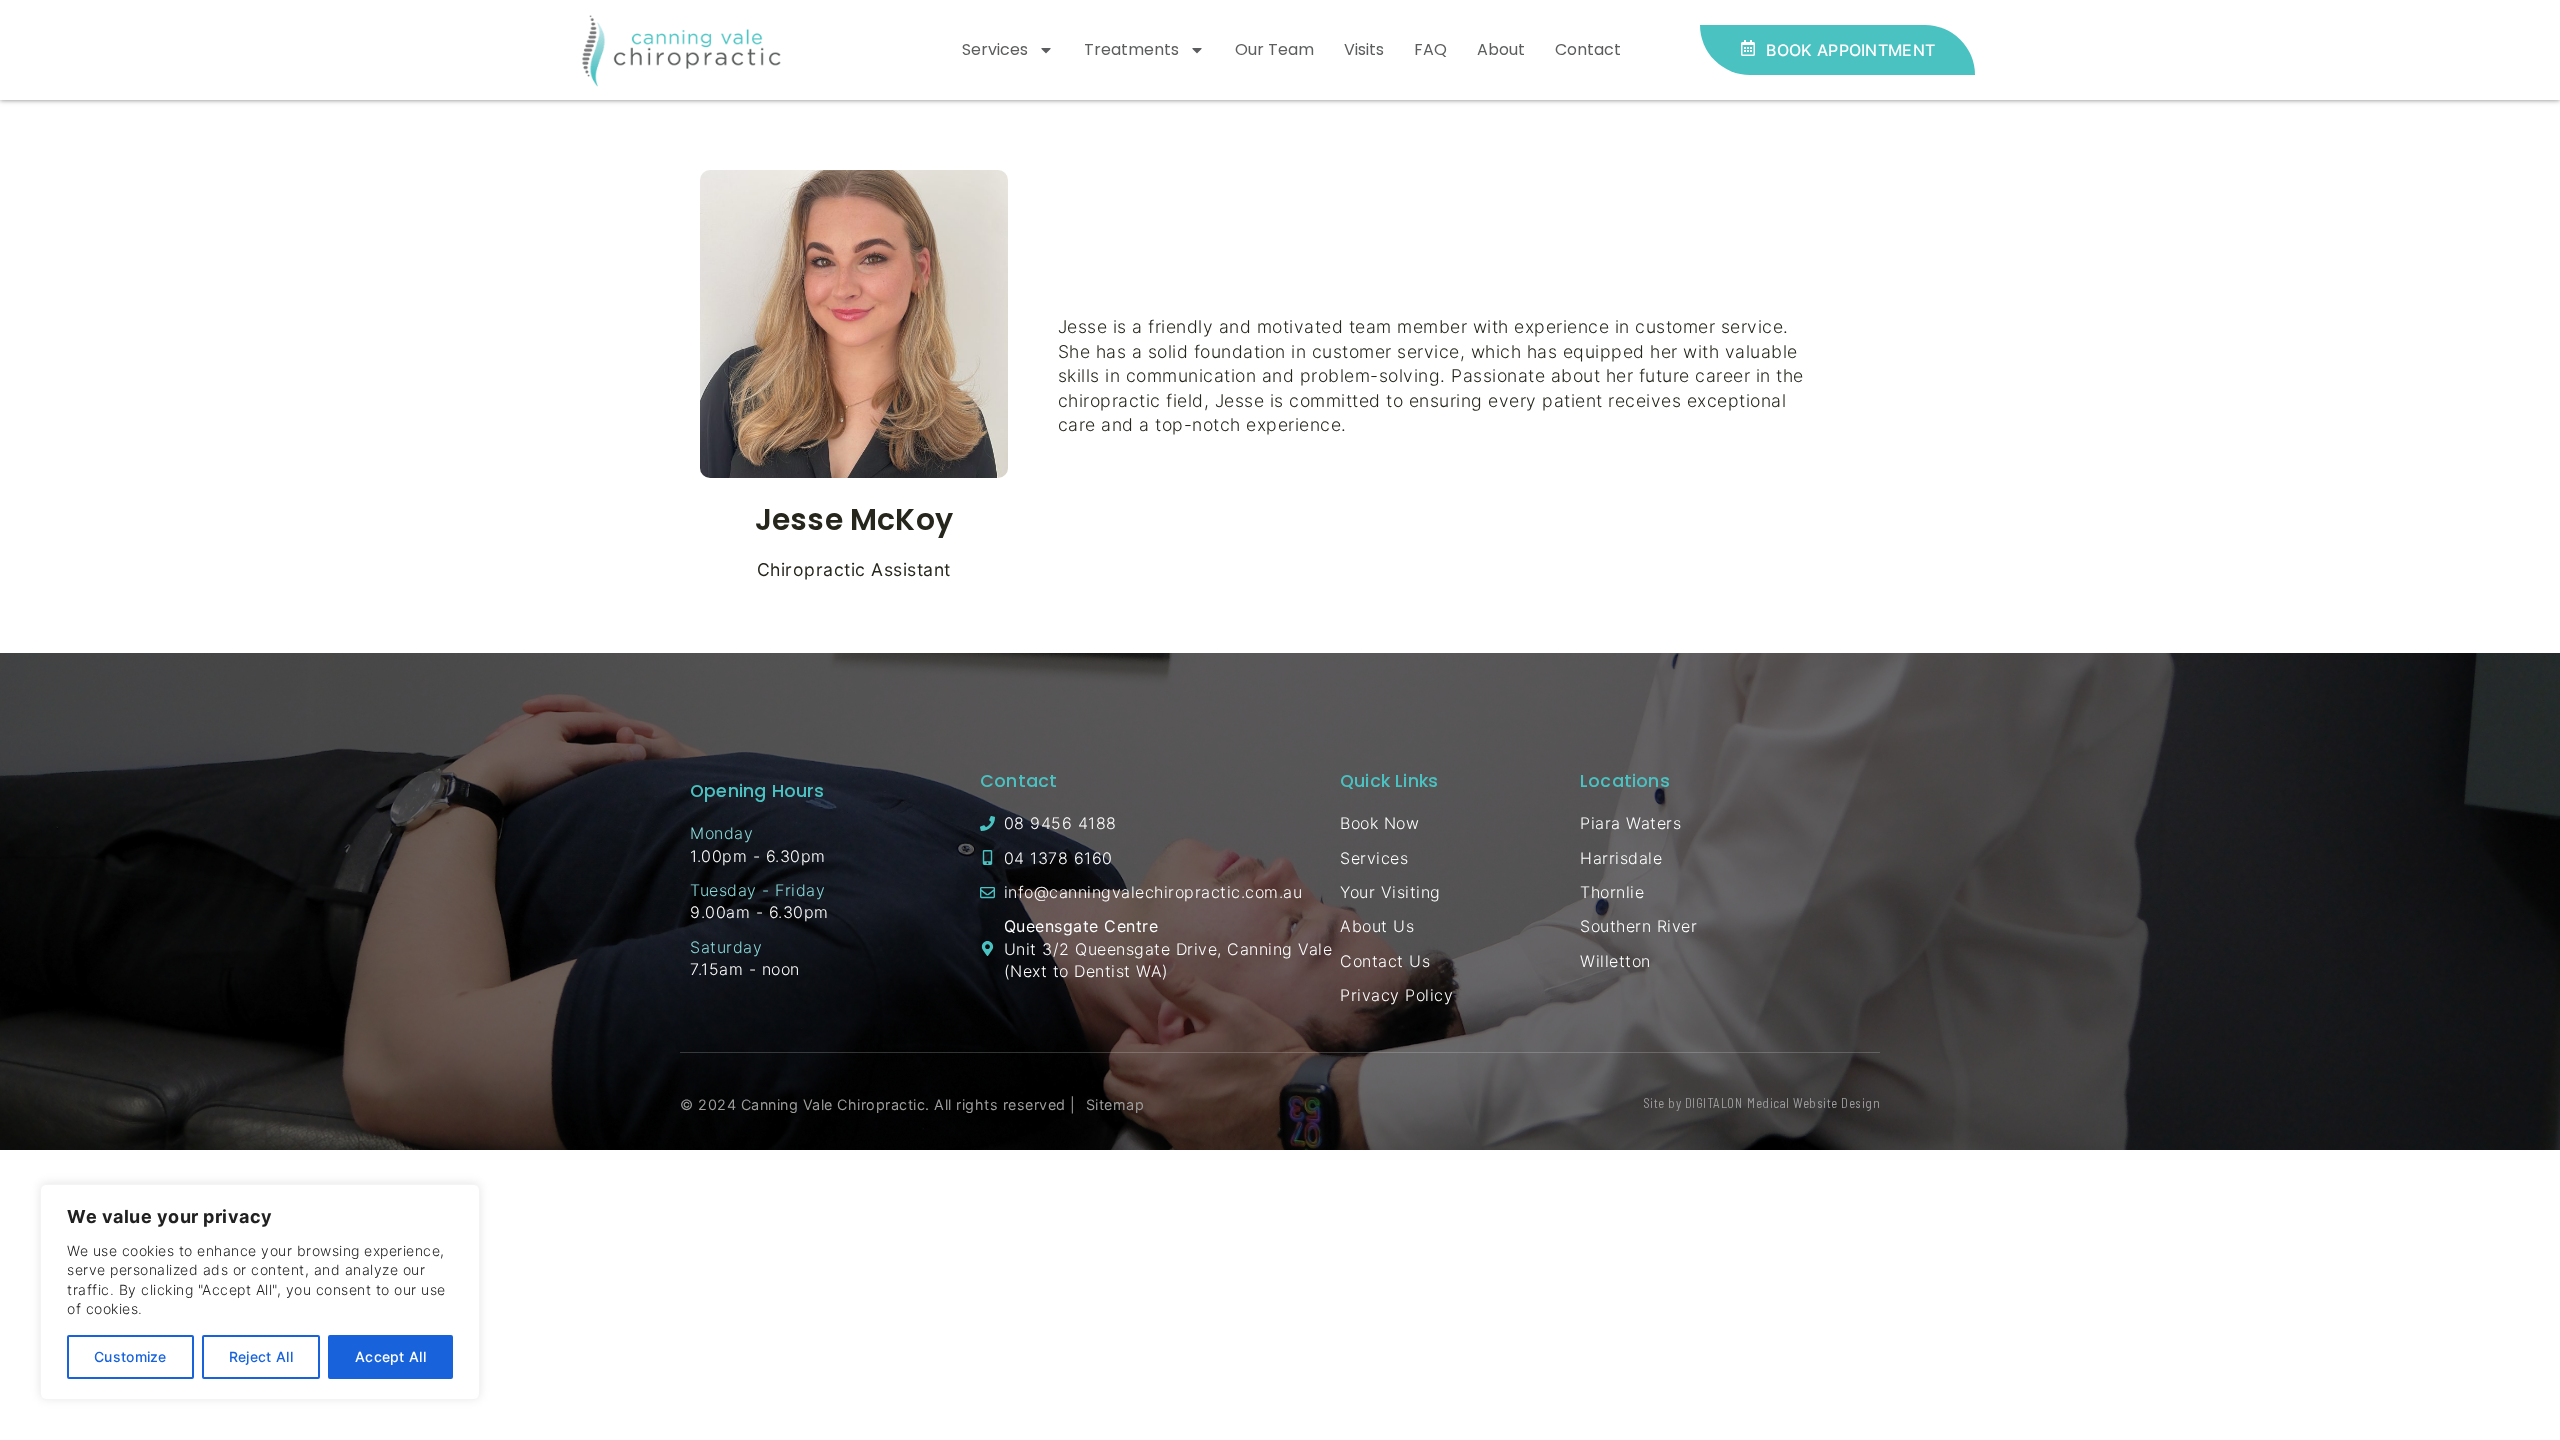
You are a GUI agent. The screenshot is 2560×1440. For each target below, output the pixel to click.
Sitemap (1115, 1104)
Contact (1588, 49)
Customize (130, 1356)
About (1501, 49)
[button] (1837, 49)
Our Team (1274, 49)
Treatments (1131, 49)
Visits (1364, 49)
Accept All (390, 1356)
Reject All (261, 1356)
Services (995, 49)
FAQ (1430, 49)
